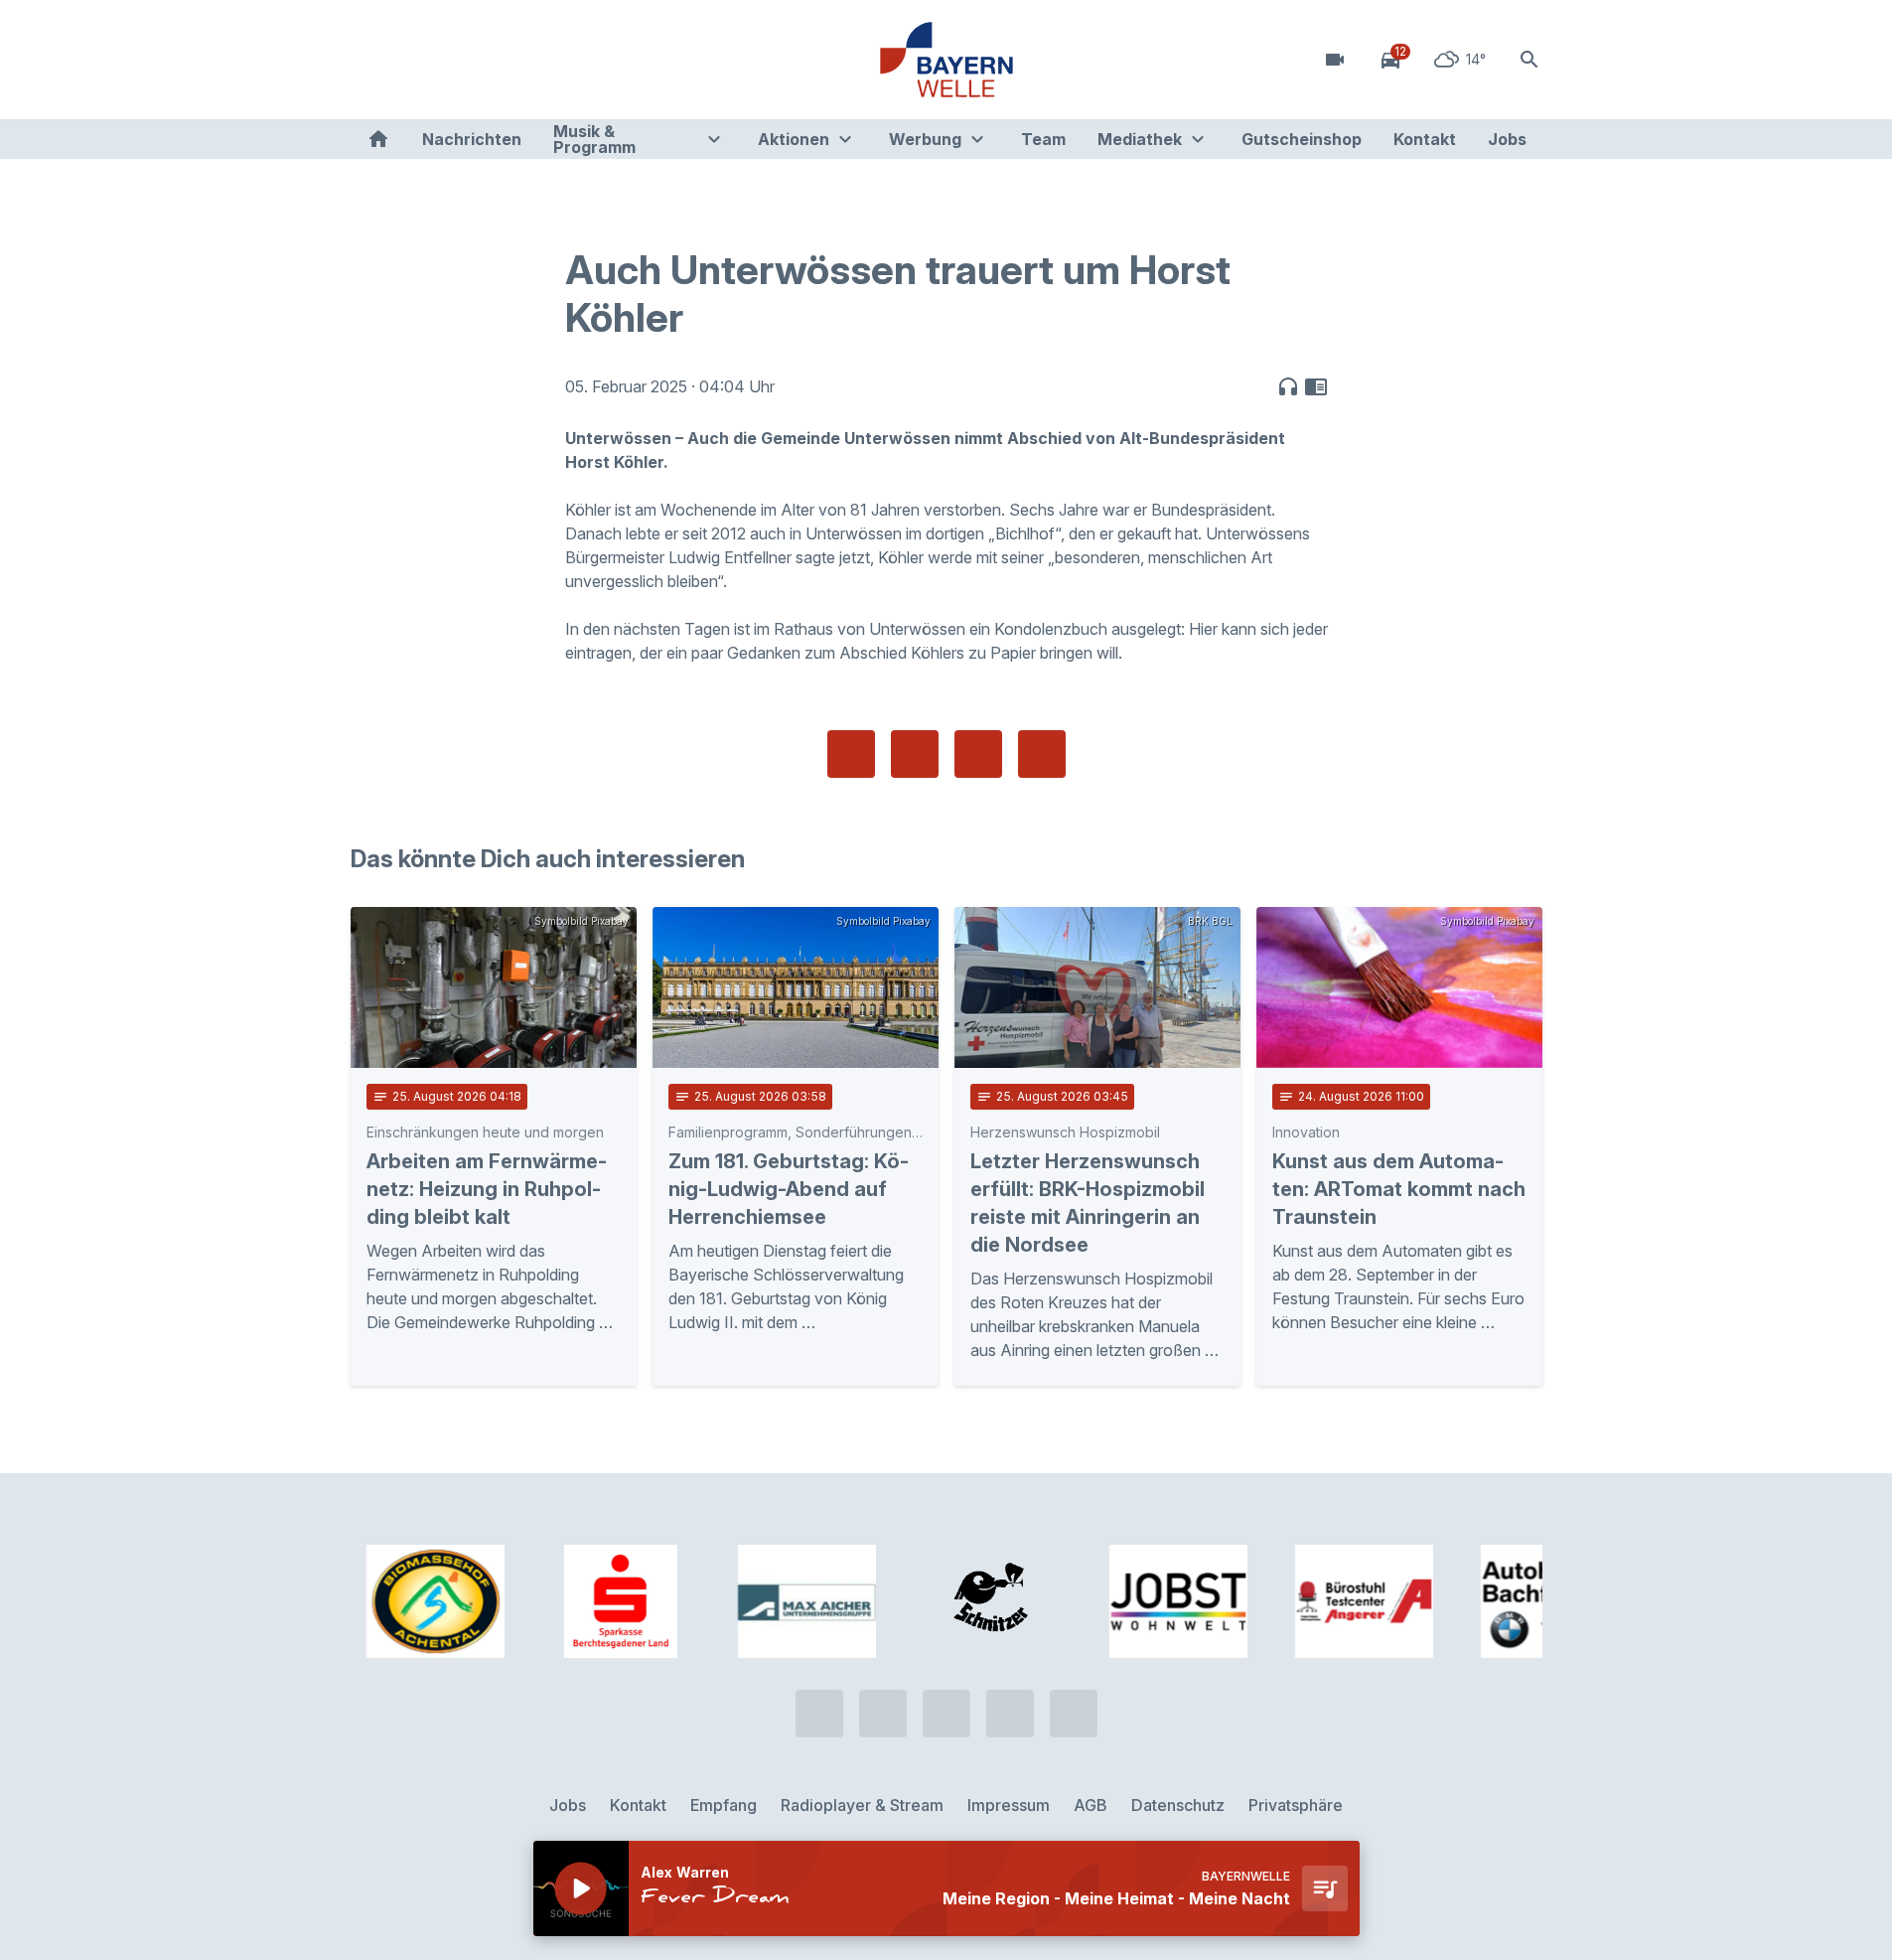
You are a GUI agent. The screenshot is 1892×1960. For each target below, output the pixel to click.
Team (1043, 139)
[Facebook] (450, 60)
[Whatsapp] (410, 60)
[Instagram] (490, 60)
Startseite (378, 139)
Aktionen (794, 139)
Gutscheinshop (1302, 139)
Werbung (925, 139)
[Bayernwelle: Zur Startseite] (946, 60)
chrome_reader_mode (1316, 386)
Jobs (1507, 139)
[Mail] (529, 60)
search (1529, 60)
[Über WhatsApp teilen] (978, 754)
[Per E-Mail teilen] (1042, 754)
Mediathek (1140, 139)
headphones (1288, 386)
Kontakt (1425, 139)
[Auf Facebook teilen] (851, 754)
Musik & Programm (594, 139)
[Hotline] (370, 60)
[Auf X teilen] (915, 754)
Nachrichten (472, 139)
